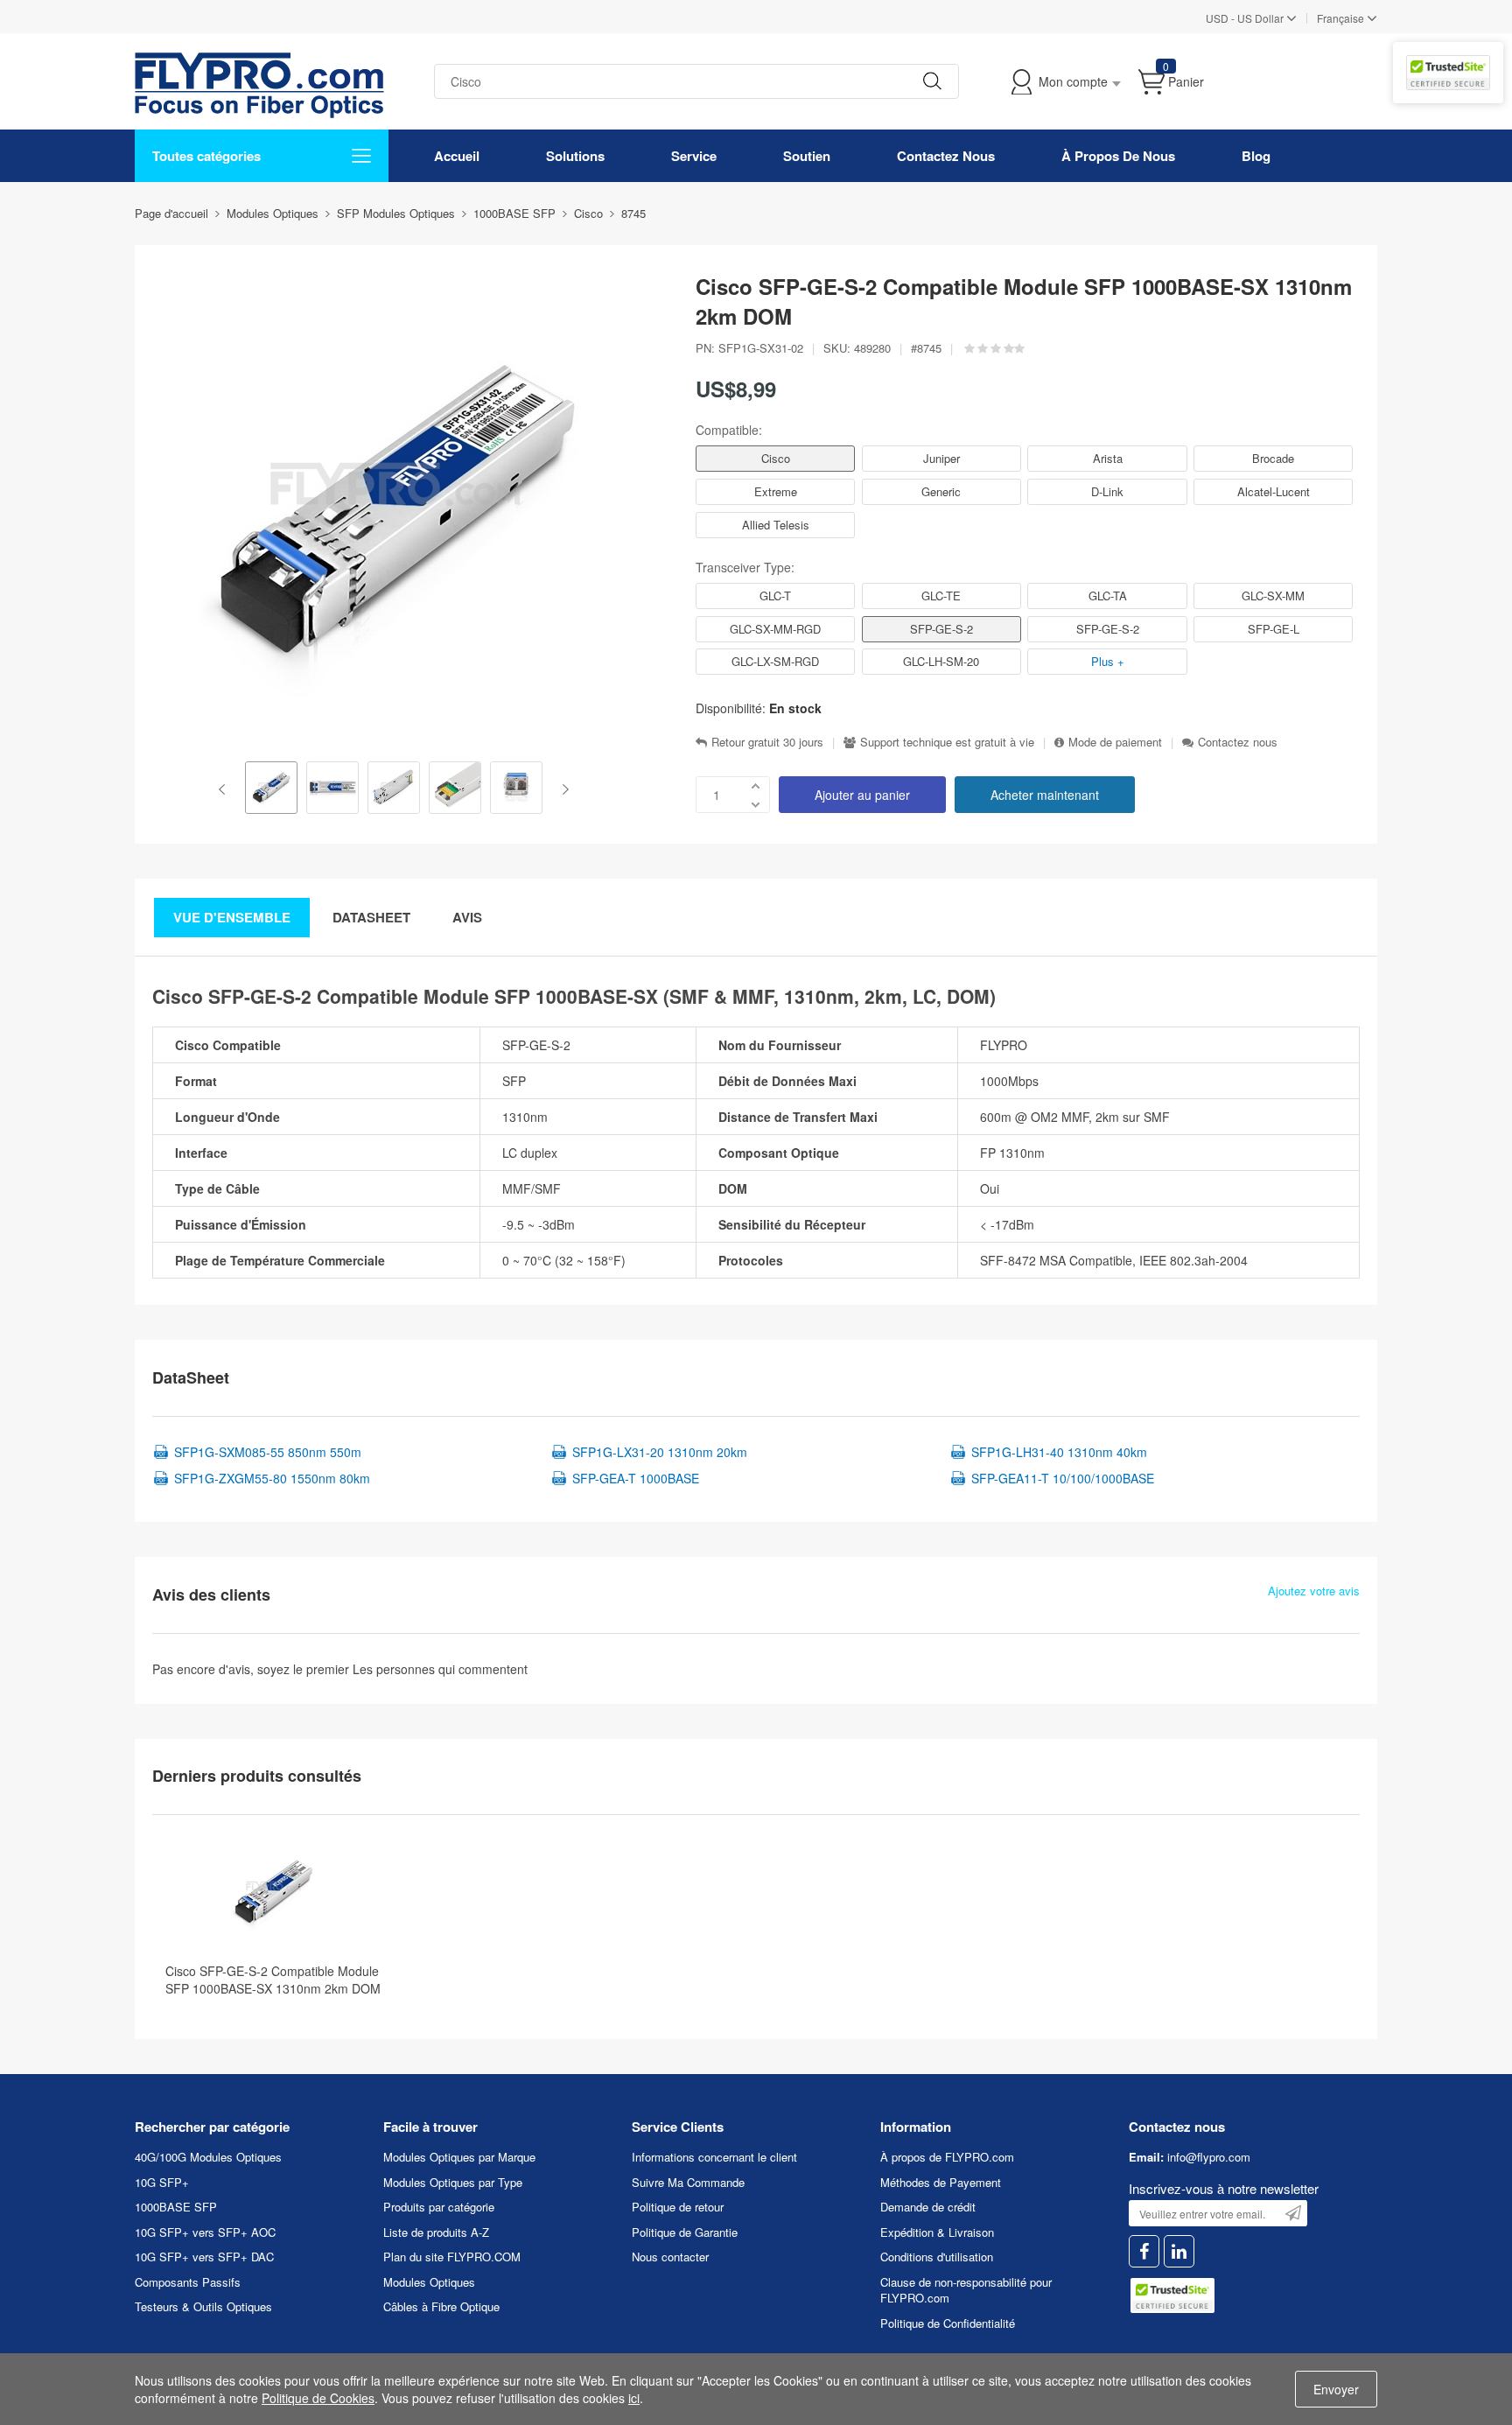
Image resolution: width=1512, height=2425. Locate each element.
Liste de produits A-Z (436, 2232)
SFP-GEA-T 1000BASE (636, 1478)
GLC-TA (1108, 596)
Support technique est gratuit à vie (947, 742)
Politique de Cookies (318, 2398)
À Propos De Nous (1118, 156)
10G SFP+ (162, 2182)
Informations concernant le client (714, 2157)
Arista (1108, 458)
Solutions (575, 156)
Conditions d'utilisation (937, 2257)
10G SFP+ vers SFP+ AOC (205, 2232)
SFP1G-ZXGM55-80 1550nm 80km (272, 1478)
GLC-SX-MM (1273, 596)
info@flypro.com (1209, 2157)
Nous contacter (670, 2257)
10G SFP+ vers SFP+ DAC (204, 2257)
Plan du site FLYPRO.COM (452, 2257)
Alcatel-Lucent (1274, 491)
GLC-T (775, 596)
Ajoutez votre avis (1314, 1591)
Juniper (941, 458)
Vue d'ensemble (232, 917)
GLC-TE (941, 596)
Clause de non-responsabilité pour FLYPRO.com (966, 2290)
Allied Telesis (776, 525)
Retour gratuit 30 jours (767, 742)
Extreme (776, 491)
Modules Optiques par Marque (459, 2157)
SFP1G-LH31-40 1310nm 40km (1059, 1452)
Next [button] (562, 789)
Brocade (1273, 458)
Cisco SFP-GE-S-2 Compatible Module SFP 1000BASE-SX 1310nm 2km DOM (273, 1980)
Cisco (776, 458)
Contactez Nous (946, 156)
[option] (271, 789)
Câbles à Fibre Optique (441, 2306)
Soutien (807, 156)
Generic (941, 491)
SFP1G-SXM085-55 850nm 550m (268, 1452)
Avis (467, 917)
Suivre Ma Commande (688, 2182)
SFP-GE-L (1274, 629)
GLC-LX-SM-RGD (775, 661)
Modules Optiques (429, 2282)
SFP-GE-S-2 (941, 629)
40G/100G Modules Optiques (208, 2157)
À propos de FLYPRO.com (947, 2157)
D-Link (1107, 491)
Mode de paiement (1115, 742)
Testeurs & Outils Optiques (203, 2306)
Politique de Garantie (685, 2232)
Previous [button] (225, 789)
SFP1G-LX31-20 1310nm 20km (660, 1452)
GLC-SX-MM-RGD (775, 629)
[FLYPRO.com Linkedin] (1179, 2251)
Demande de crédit (928, 2207)
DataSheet (371, 917)
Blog (1256, 156)
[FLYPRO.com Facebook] (1144, 2251)
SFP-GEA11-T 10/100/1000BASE (1063, 1478)
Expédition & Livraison (937, 2232)
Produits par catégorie (439, 2207)
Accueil (457, 156)
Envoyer (1336, 2389)
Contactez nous (1238, 742)
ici (634, 2398)
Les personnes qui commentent (440, 1669)
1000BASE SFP (176, 2207)
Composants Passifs (188, 2282)
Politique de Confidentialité (948, 2323)
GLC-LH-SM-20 (941, 661)
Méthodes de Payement (941, 2182)
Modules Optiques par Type (453, 2182)
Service (694, 156)
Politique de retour (678, 2207)
